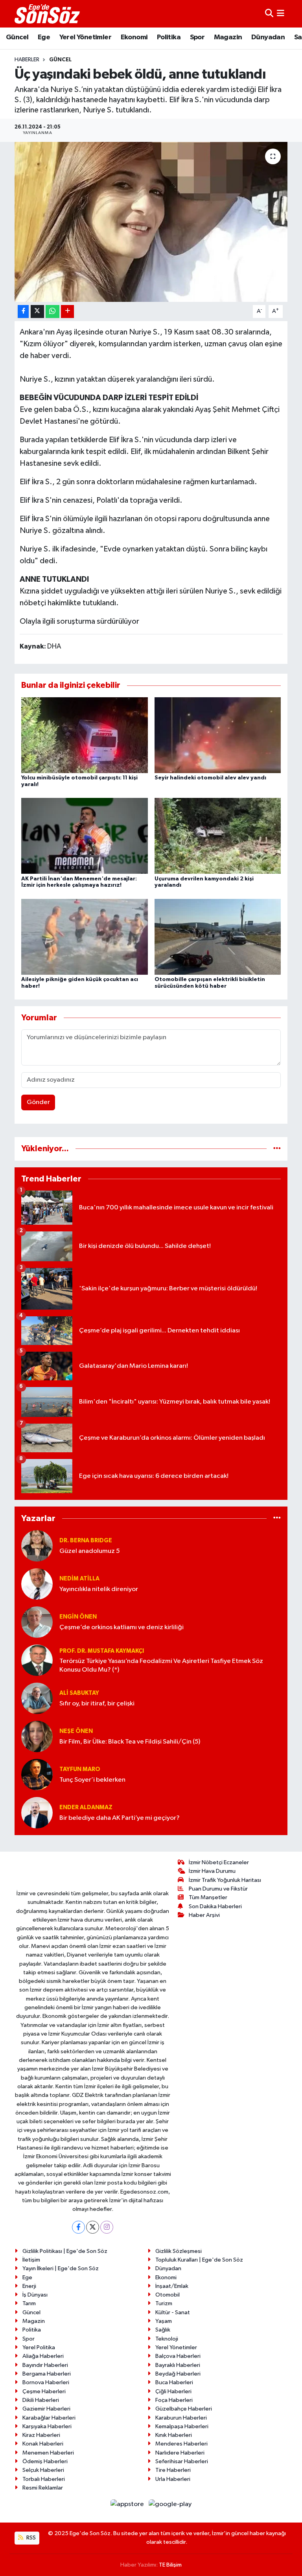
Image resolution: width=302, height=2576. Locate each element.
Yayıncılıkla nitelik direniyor (99, 1589)
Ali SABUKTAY (79, 1693)
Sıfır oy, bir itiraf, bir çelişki (97, 1704)
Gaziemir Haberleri (46, 2409)
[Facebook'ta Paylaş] (23, 311)
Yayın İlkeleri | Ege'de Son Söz (61, 2268)
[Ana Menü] (281, 14)
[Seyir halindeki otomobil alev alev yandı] (218, 735)
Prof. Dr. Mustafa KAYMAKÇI (102, 1651)
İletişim (31, 2260)
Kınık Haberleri (174, 2435)
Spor (197, 37)
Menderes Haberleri (181, 2444)
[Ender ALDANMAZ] (37, 1813)
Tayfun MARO (80, 1769)
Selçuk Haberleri (43, 2470)
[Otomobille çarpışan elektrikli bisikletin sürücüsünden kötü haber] (218, 936)
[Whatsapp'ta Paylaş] (52, 311)
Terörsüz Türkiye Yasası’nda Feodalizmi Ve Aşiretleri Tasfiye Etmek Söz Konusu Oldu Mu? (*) (161, 1665)
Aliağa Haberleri (43, 2356)
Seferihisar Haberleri (182, 2461)
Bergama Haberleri (47, 2374)
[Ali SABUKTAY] (37, 1698)
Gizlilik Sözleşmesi (179, 2251)
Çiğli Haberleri (173, 2391)
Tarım (29, 2303)
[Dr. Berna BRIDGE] (37, 1546)
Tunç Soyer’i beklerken (92, 1780)
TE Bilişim (170, 2565)
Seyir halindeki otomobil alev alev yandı (210, 778)
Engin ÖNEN (78, 1617)
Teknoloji (167, 2339)
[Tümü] (277, 1149)
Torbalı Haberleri (44, 2479)
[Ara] (269, 14)
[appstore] (128, 2504)
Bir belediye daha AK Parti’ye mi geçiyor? (120, 1818)
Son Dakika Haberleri (215, 1906)
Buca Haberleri (174, 2382)
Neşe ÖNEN (76, 1731)
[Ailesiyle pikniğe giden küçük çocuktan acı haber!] (85, 936)
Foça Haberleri (174, 2400)
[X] (93, 2227)
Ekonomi (134, 37)
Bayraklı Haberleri (178, 2365)
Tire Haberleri (173, 2470)
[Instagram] (107, 2227)
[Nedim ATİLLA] (37, 1584)
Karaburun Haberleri (181, 2418)
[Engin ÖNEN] (37, 1622)
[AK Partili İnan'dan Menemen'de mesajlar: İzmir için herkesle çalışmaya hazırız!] (85, 836)
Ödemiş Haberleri (45, 2461)
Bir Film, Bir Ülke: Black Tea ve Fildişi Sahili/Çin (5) (130, 1742)
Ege (44, 37)
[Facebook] (78, 2227)
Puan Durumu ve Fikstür (218, 1889)
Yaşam (164, 2321)
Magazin (228, 37)
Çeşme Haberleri (44, 2391)
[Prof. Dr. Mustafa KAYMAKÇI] (37, 1660)
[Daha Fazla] (67, 311)
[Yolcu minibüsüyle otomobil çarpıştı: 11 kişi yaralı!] (85, 735)
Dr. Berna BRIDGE (86, 1541)
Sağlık (163, 2330)
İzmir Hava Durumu (212, 1871)
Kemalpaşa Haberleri (182, 2426)
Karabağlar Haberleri (49, 2418)
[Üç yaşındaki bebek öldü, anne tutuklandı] (151, 222)
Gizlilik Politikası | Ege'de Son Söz (65, 2251)
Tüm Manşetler (208, 1897)
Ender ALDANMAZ (86, 1807)
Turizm (164, 2303)
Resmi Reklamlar (43, 2488)
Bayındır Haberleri (45, 2365)
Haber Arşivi (204, 1915)
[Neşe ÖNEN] (37, 1736)
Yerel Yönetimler (85, 37)
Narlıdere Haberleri (180, 2453)
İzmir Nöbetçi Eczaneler (219, 1862)
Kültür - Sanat (173, 2312)
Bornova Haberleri (46, 2382)
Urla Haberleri (173, 2479)
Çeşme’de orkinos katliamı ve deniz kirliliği (122, 1627)
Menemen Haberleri (48, 2453)
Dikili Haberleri (41, 2400)
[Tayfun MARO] (37, 1774)
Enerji (29, 2286)
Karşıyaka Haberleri (47, 2426)
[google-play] (170, 2504)
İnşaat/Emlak (172, 2286)
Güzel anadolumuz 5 (90, 1551)
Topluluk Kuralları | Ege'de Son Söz (199, 2260)
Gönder (38, 1102)
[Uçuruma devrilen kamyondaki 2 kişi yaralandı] (218, 836)
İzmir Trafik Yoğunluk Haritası (225, 1880)
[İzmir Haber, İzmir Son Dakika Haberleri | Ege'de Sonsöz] (48, 14)
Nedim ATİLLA (79, 1579)
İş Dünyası (35, 2295)
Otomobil (168, 2295)
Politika (169, 37)
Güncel (17, 37)
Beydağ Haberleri (178, 2374)
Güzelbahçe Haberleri (184, 2409)
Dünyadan (268, 37)
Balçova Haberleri (178, 2356)
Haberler (27, 60)
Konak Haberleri (43, 2444)
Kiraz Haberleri (41, 2435)
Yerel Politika (39, 2347)
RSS (30, 2538)
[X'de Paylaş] (37, 311)
